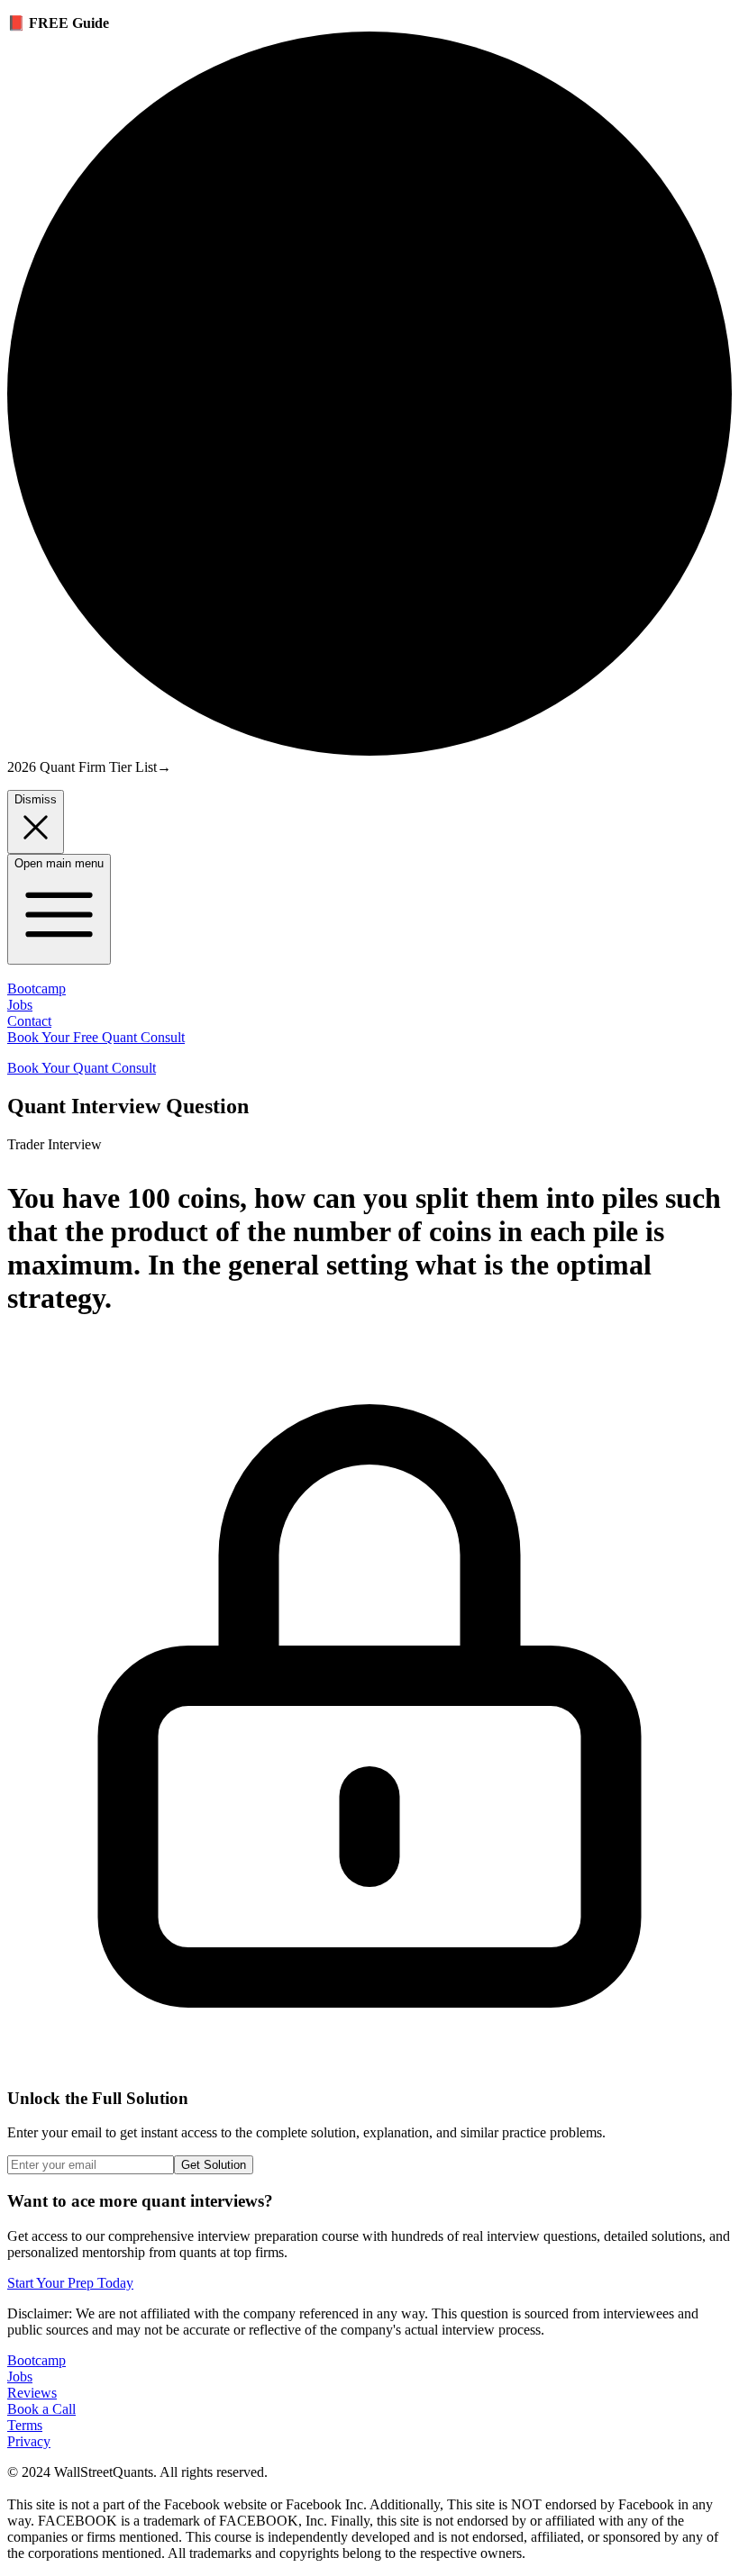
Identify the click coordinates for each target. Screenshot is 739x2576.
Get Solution (214, 2165)
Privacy (29, 2441)
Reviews (32, 2393)
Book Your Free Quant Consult (96, 1037)
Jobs (20, 1005)
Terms (25, 2425)
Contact (29, 1021)
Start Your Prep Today (70, 2283)
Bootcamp (36, 989)
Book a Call (41, 2409)
